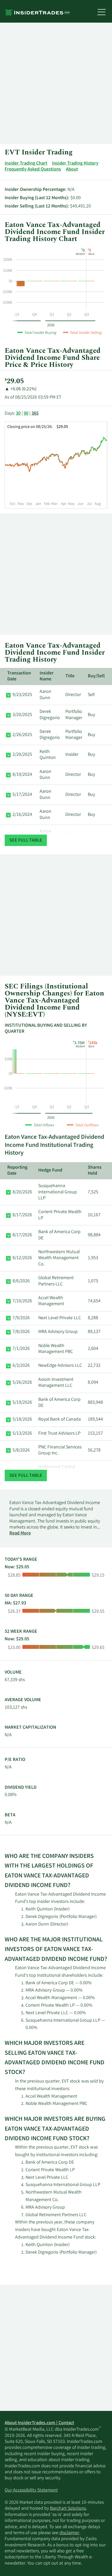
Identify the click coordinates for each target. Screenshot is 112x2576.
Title (70, 676)
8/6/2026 (21, 1281)
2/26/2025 (22, 735)
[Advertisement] (56, 83)
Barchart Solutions (68, 2509)
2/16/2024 (22, 815)
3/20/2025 (22, 715)
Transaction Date (19, 676)
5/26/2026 (22, 1383)
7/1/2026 (21, 1349)
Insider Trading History (75, 164)
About (72, 170)
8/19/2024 (22, 775)
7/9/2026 (21, 1318)
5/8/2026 (21, 1450)
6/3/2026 (21, 1366)
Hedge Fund (50, 1170)
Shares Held (95, 1171)
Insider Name (47, 676)
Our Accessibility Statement (31, 2490)
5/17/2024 (22, 795)
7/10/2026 (22, 1301)
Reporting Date (17, 1171)
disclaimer (69, 2533)
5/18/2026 (22, 1420)
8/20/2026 (22, 1192)
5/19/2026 (22, 1403)
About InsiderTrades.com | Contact (39, 2423)
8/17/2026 (22, 1215)
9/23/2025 (22, 695)
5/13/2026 (22, 1434)
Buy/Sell (96, 676)
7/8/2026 (21, 1332)
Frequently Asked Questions (33, 170)
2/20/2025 (22, 755)
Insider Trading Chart (26, 164)
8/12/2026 (22, 1258)
